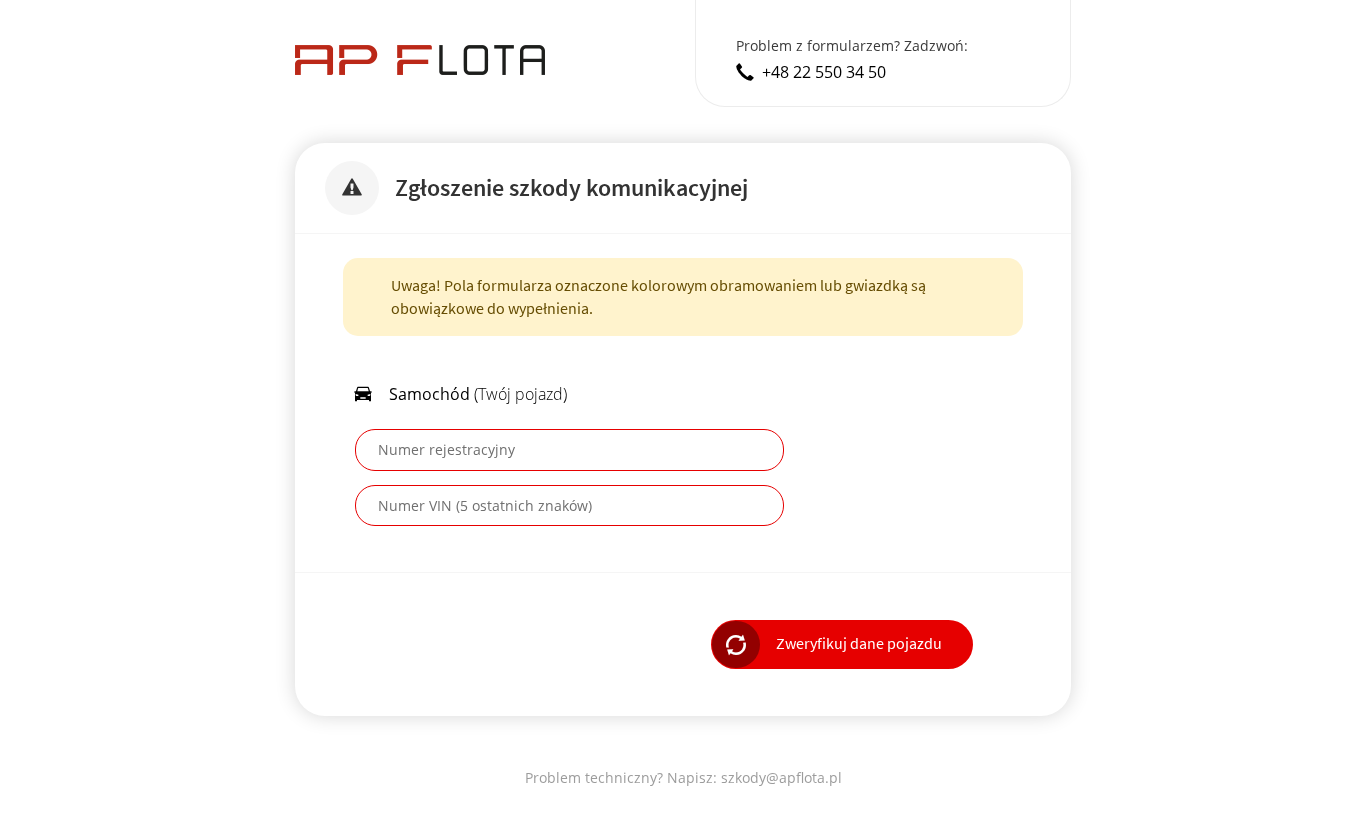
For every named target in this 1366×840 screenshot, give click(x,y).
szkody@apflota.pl (781, 777)
